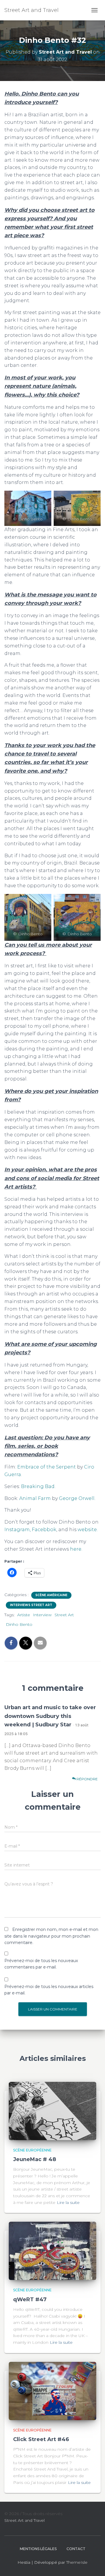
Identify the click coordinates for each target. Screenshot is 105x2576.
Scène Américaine (51, 1595)
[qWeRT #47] (52, 2251)
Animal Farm (34, 1498)
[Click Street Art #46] (52, 2390)
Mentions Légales (38, 2549)
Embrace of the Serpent (47, 1467)
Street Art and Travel (24, 2520)
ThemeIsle (77, 2562)
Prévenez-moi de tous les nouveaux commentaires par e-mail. (41, 1964)
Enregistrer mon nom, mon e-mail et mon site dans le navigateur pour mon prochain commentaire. (51, 1936)
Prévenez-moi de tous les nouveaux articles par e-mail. (49, 1990)
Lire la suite (68, 2202)
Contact (76, 2549)
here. (76, 1549)
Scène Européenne (32, 2150)
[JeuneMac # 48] (52, 2110)
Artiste (24, 1615)
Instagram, (17, 1530)
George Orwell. (77, 1498)
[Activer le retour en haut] (93, 2564)
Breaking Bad (38, 1486)
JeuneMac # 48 (35, 2159)
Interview (42, 1615)
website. (88, 1530)
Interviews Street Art (31, 1605)
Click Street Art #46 (41, 2439)
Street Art (64, 1615)
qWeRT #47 (30, 2299)
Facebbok (44, 1530)
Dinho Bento (19, 1624)
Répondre (87, 1779)
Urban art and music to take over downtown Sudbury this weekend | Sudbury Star (50, 1716)
